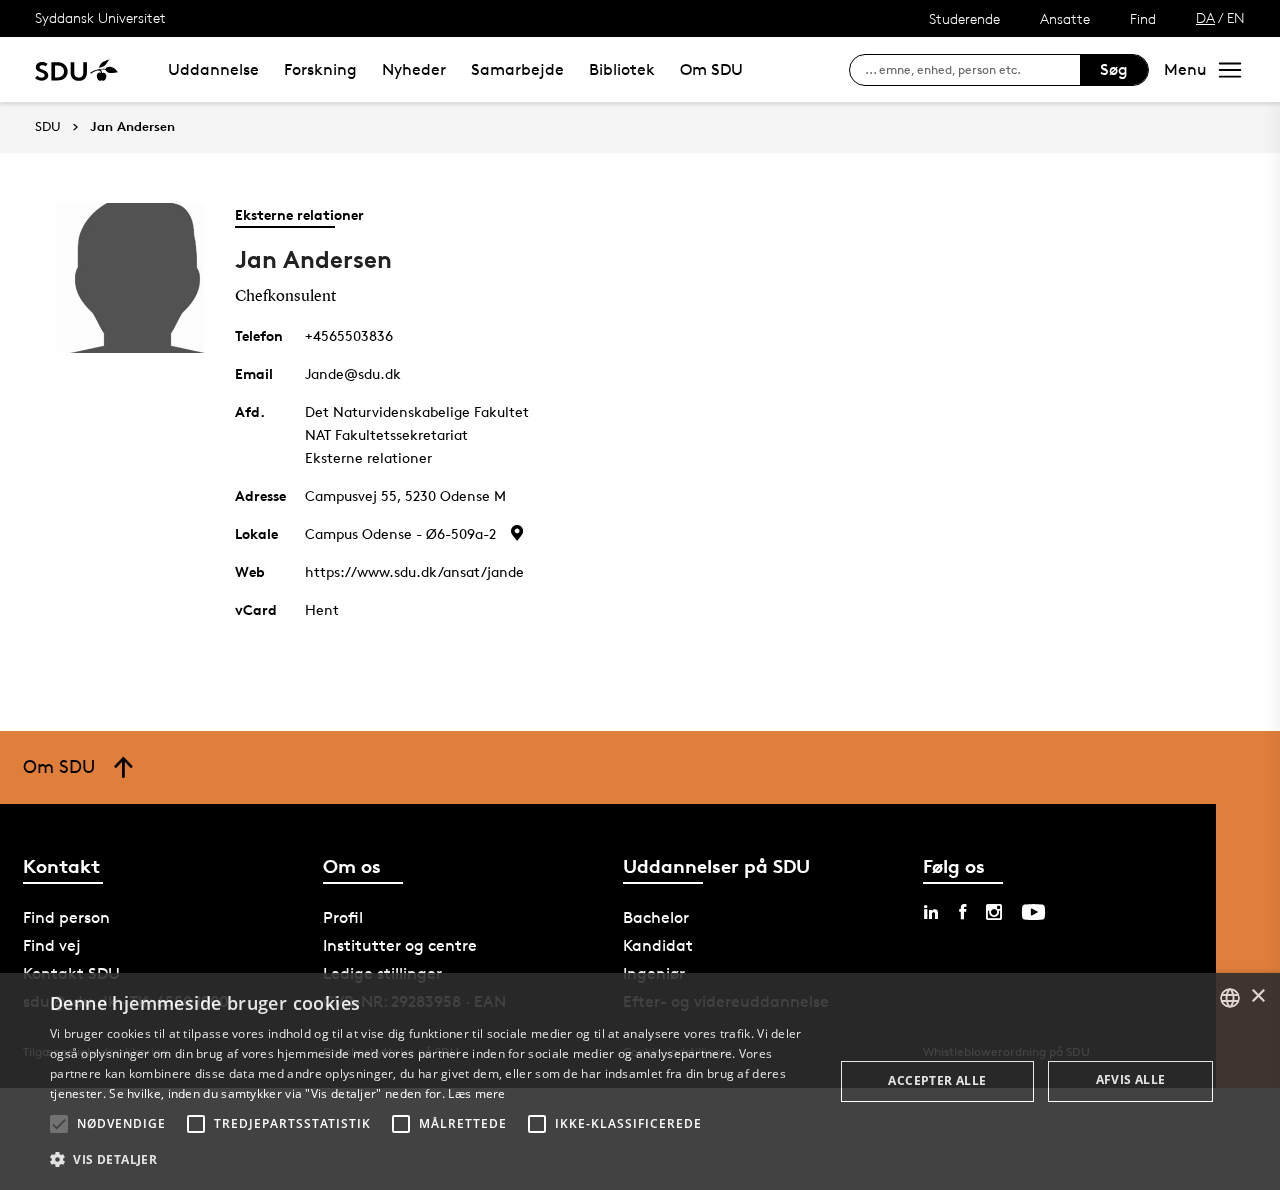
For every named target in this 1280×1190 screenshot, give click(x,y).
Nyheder (414, 69)
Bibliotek (622, 69)
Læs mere (476, 1093)
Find (1143, 18)
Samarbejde (517, 69)
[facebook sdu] (962, 912)
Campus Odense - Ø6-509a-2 (400, 533)
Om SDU (711, 69)
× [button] (1257, 996)
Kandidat (658, 945)
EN (1236, 17)
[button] (59, 1124)
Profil (343, 917)
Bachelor (656, 917)
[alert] (640, 1081)
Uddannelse (213, 69)
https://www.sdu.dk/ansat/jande (414, 571)
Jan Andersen (132, 127)
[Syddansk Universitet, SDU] (76, 69)
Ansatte (1065, 18)
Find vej (52, 945)
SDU (48, 126)
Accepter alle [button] (937, 1080)
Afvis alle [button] (1131, 1079)
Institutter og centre (400, 945)
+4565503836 (349, 335)
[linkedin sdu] (931, 912)
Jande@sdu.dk (353, 373)
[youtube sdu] (1033, 912)
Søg (1114, 69)
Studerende (964, 18)
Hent (322, 609)
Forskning (320, 69)
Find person (66, 917)
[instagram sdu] (994, 912)
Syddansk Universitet (100, 17)
